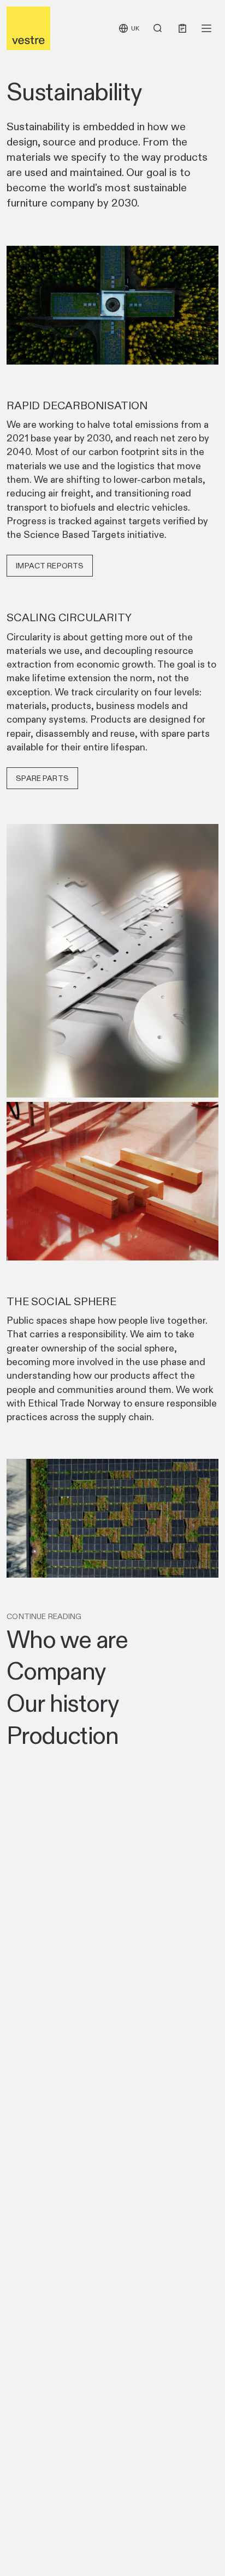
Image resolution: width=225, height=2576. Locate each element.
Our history (63, 1704)
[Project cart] (182, 28)
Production (62, 1736)
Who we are (67, 1640)
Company (56, 1671)
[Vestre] (28, 28)
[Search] (158, 28)
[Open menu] (206, 28)
